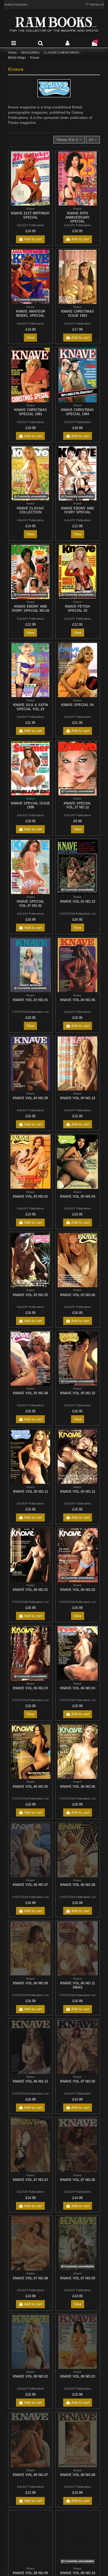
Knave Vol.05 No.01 (30, 1197)
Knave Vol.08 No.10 (78, 2573)
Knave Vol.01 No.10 (78, 901)
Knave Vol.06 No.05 (30, 1787)
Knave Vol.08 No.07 (30, 2475)
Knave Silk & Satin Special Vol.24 (31, 707)
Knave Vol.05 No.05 (30, 1295)
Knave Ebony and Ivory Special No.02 (31, 609)
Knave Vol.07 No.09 (78, 2278)
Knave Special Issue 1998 (31, 805)
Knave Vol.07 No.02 (78, 2081)
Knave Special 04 (77, 705)
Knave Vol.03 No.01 (30, 1000)
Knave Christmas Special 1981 (31, 412)
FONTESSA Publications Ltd (77, 914)
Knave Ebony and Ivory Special (77, 510)
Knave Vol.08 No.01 (30, 2376)
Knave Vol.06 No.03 (30, 1688)
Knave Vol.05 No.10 (78, 1393)
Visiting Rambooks (16, 4)
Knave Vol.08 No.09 (30, 2573)
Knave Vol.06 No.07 (30, 1885)
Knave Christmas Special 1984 (77, 412)
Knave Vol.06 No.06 (78, 1787)
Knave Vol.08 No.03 (78, 2376)
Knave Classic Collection (31, 510)
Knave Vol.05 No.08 (30, 1393)
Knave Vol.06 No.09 (30, 1983)
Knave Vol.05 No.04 (78, 1197)
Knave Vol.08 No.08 (78, 2475)
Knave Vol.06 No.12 (30, 2081)
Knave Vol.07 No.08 (30, 2278)
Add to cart (33, 239)
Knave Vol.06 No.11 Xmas (77, 1985)
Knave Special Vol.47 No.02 (31, 904)
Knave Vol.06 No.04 (78, 1688)
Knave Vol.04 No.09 (30, 1098)
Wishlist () (97, 4)
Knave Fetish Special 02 (77, 609)
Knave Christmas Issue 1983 (77, 313)
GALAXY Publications (30, 225)
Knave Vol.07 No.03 (30, 2180)
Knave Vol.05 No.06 (78, 1295)
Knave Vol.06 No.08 (78, 1885)
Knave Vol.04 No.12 (78, 1098)
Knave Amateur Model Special (31, 313)
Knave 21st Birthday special (30, 215)
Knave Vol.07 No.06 (78, 2180)
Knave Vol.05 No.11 (31, 1492)
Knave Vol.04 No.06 (78, 1000)
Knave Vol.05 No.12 (78, 1492)
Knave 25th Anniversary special (78, 217)
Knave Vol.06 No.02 (78, 1590)
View (30, 337)
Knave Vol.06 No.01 (30, 1590)
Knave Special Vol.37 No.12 (77, 805)
